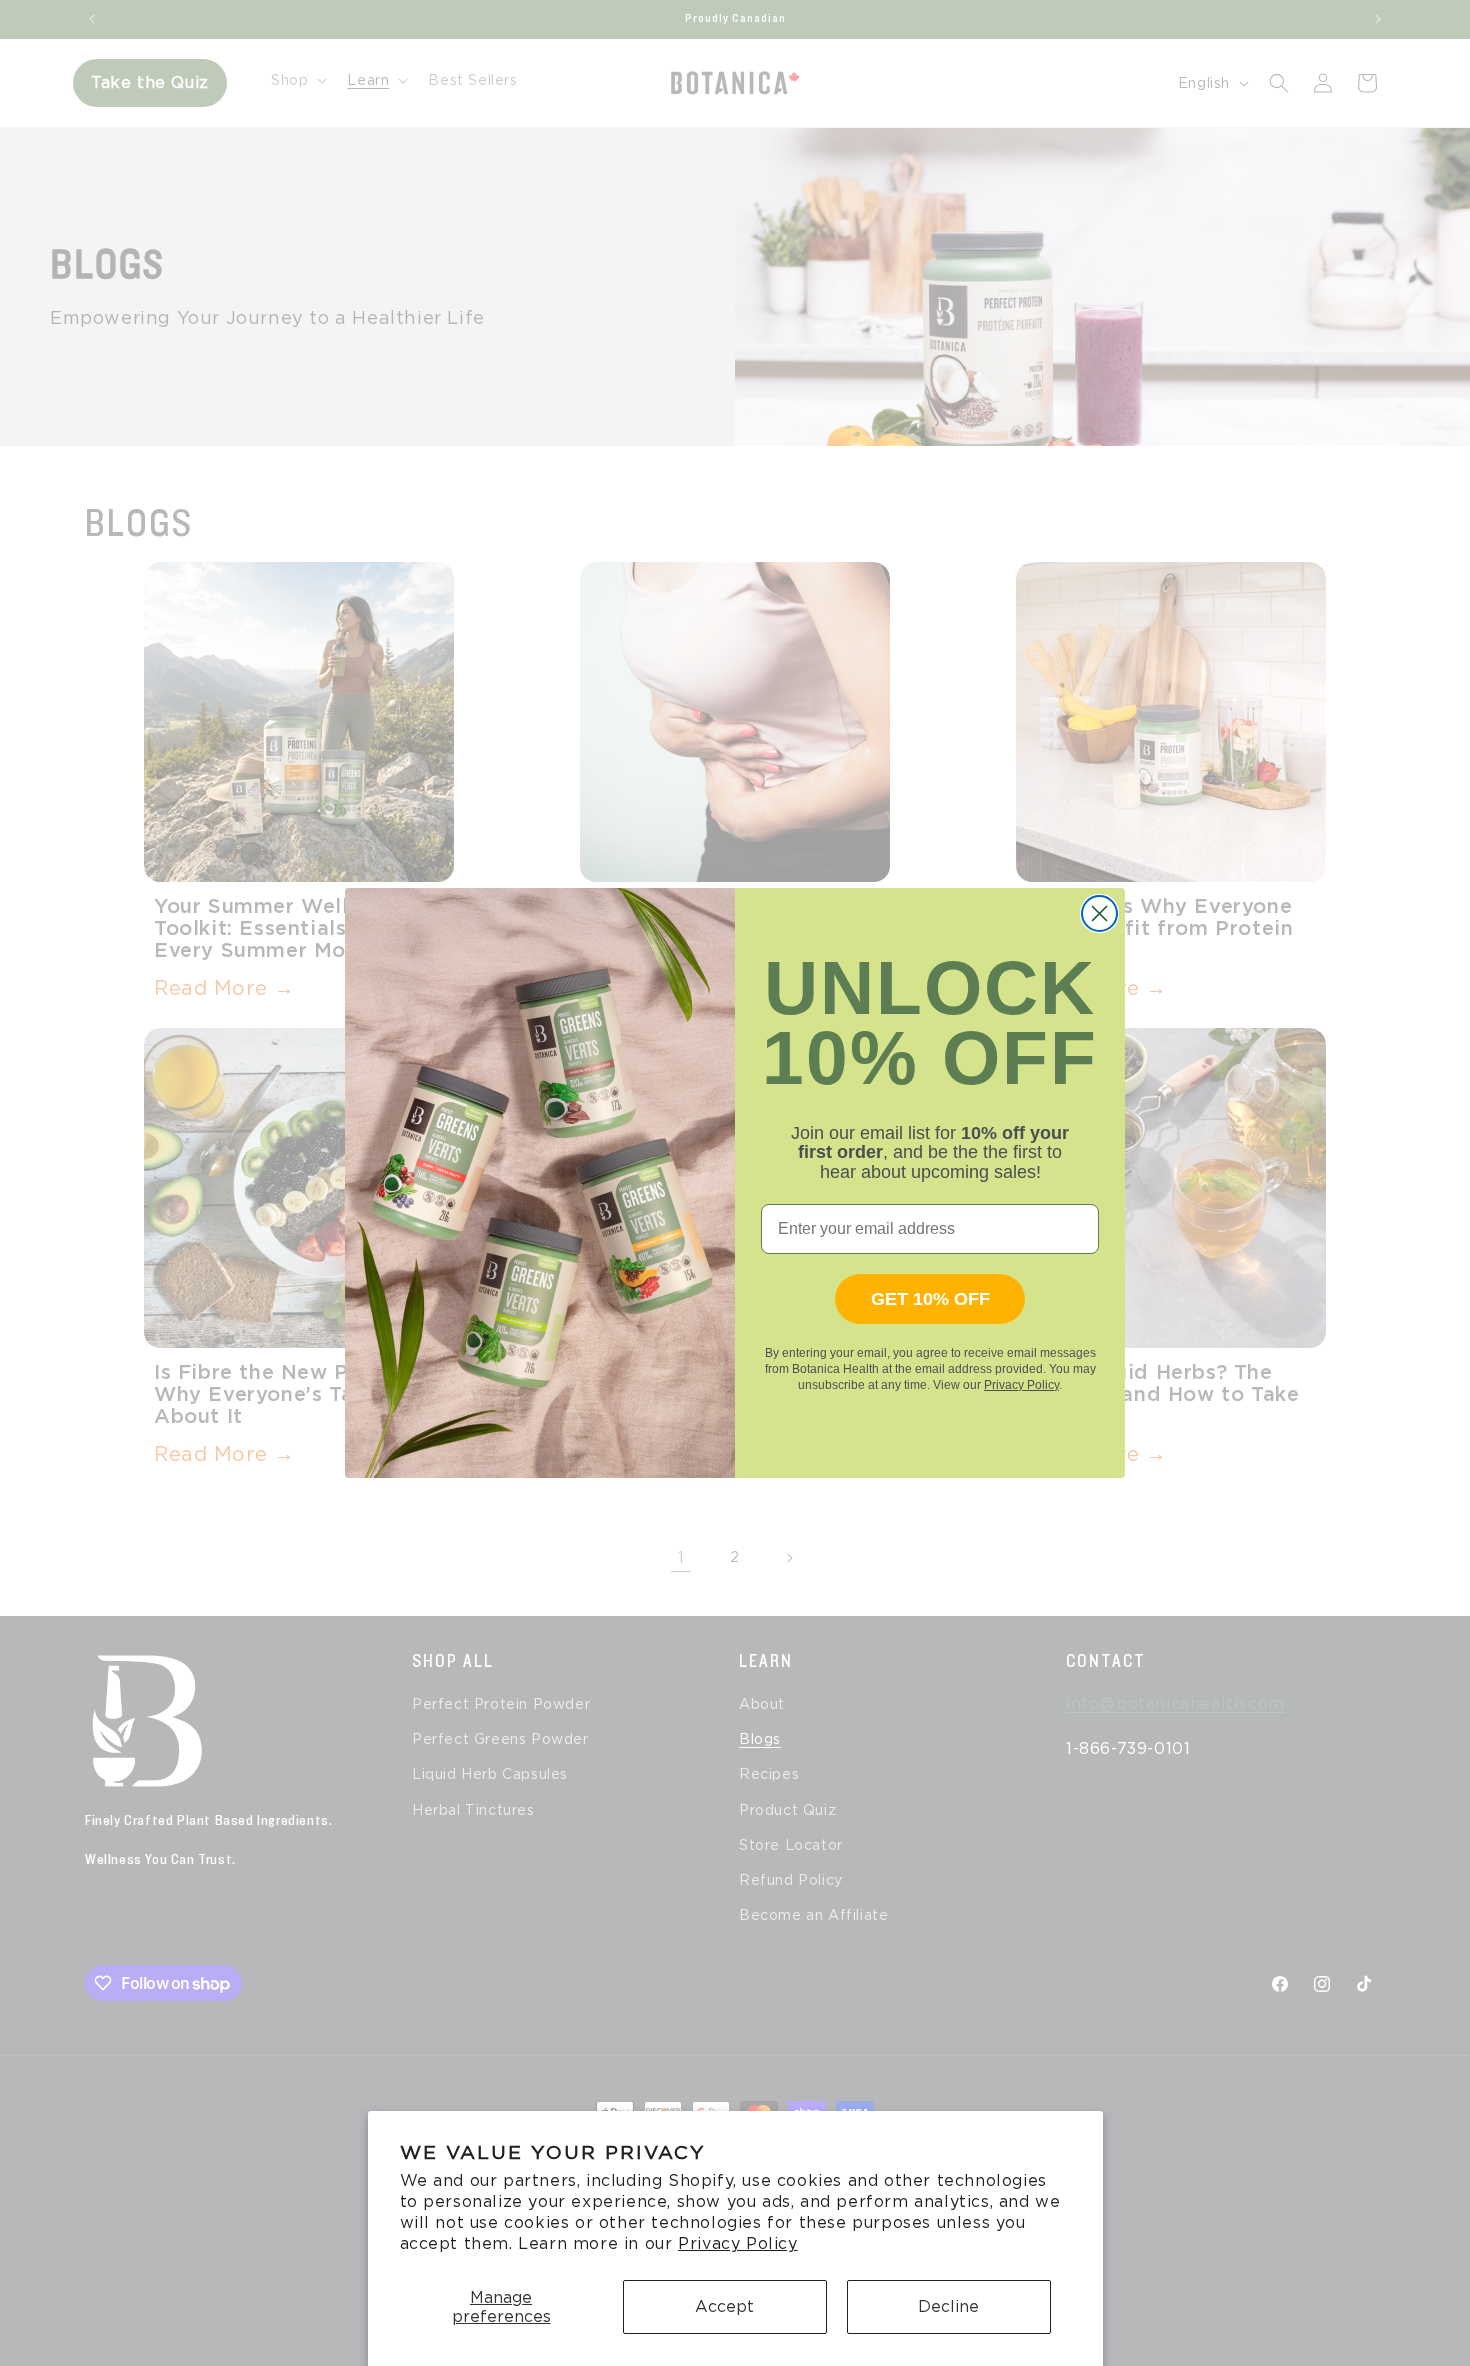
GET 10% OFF (930, 1299)
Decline (948, 2306)
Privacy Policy (737, 2243)
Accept (724, 2306)
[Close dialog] (1099, 913)
